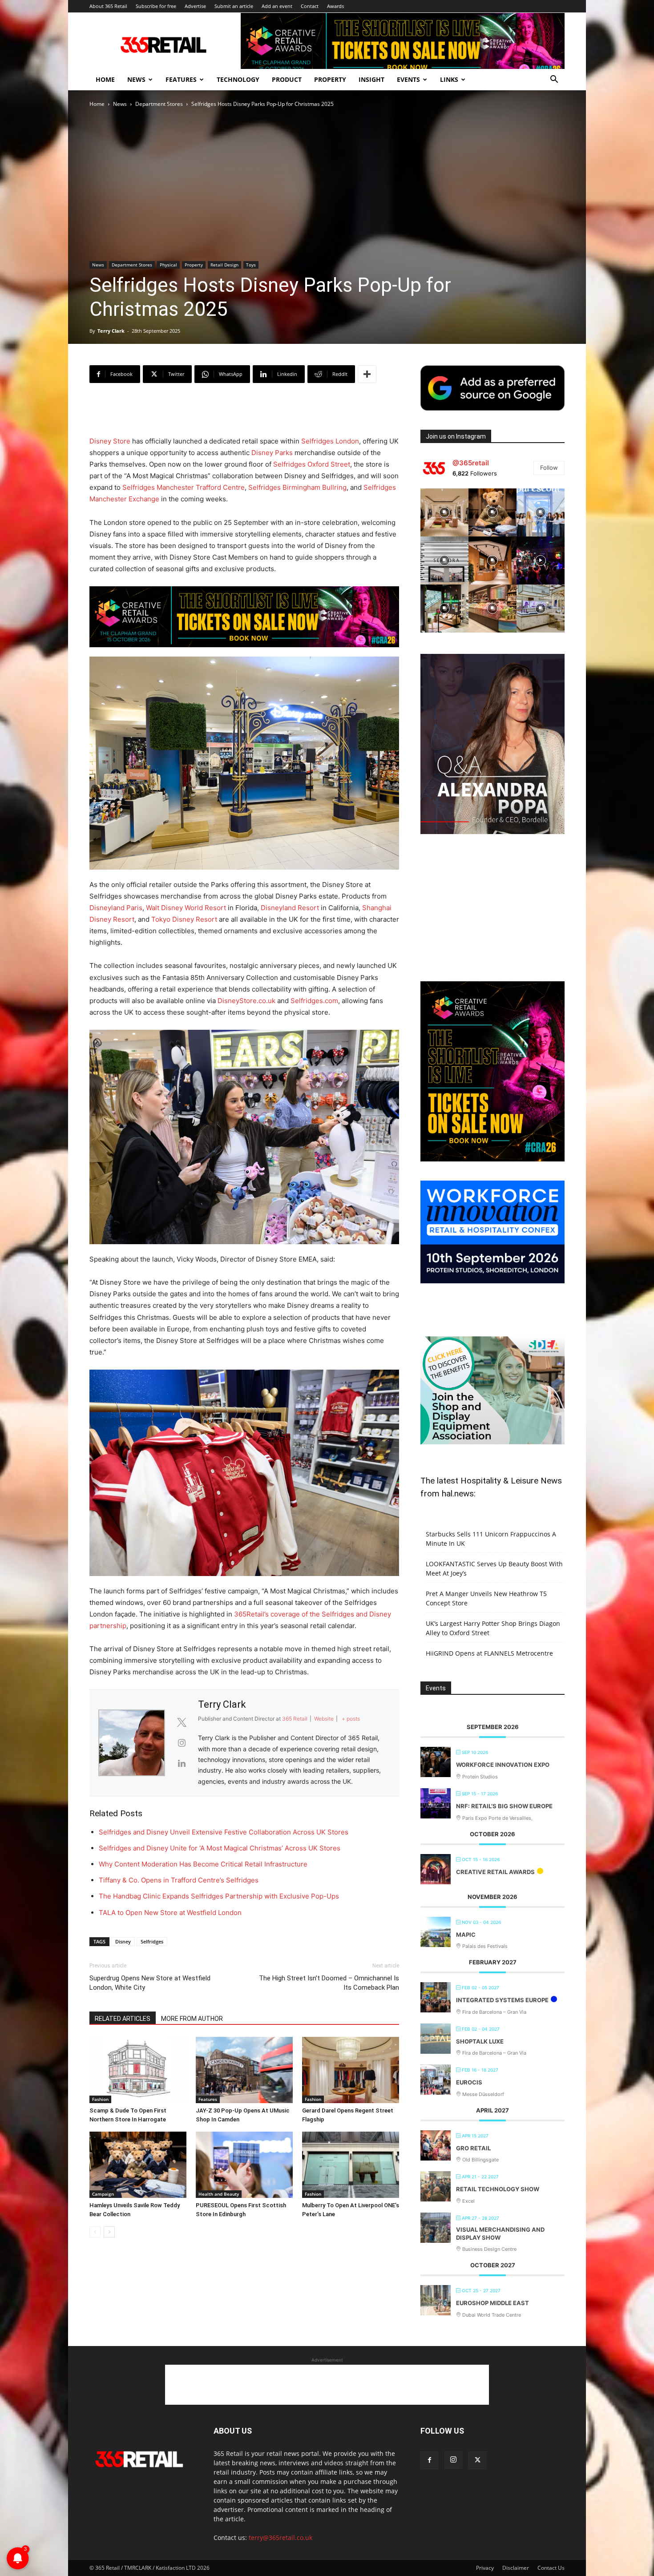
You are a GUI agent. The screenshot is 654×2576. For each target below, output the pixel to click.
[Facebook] (429, 2460)
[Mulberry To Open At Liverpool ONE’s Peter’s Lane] (351, 2165)
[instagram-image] (444, 512)
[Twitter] (477, 2460)
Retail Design (224, 265)
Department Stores (159, 104)
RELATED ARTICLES (123, 2019)
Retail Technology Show (498, 2189)
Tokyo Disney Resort (184, 919)
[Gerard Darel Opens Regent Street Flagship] (351, 2070)
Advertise (195, 6)
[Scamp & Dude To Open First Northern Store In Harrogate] (138, 2070)
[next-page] (109, 2232)
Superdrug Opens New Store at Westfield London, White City (150, 1983)
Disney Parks (272, 453)
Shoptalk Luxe (480, 2041)
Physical (168, 265)
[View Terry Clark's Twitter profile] (182, 1722)
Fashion (100, 2099)
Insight (371, 79)
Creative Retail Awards (495, 1872)
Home (105, 79)
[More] (367, 374)
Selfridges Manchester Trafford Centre (184, 487)
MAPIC (466, 1935)
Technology (238, 79)
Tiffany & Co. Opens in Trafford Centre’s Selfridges (179, 1880)
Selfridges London (330, 441)
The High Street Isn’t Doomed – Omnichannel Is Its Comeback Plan (329, 1983)
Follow (549, 468)
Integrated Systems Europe (502, 2000)
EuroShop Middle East (493, 2303)
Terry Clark (111, 331)
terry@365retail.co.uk (281, 2538)
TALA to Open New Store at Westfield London (170, 1913)
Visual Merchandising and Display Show (500, 2233)
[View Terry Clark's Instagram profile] (182, 1743)
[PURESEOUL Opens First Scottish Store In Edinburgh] (244, 2165)
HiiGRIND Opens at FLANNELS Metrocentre (489, 1653)
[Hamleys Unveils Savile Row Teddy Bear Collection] (138, 2165)
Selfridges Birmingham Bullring (297, 487)
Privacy (485, 2568)
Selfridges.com (314, 1001)
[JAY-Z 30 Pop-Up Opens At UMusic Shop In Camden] (244, 2070)
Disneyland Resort (290, 908)
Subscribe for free (156, 6)
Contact (310, 6)
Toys (251, 265)
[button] (554, 80)
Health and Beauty (219, 2194)
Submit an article (234, 6)
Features (181, 79)
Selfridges (152, 1941)
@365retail (471, 463)
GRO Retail (473, 2148)
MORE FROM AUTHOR (192, 2019)
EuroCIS (469, 2082)
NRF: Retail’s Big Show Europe (504, 1806)
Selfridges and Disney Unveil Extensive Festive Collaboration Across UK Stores (224, 1832)
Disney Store (110, 441)
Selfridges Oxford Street (312, 464)
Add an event (277, 6)
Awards (335, 6)
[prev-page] (95, 2232)
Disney (123, 1941)
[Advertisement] (244, 413)
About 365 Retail (108, 6)
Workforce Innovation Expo (503, 1765)
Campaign (103, 2194)
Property (330, 79)
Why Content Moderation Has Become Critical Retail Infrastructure (203, 1864)
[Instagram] (453, 2460)
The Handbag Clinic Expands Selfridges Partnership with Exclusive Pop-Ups (219, 1896)
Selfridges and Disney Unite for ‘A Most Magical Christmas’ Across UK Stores (220, 1848)
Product (287, 79)
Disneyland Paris (116, 908)
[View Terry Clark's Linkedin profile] (182, 1763)
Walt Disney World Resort (186, 908)
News (136, 79)
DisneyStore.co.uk (246, 1001)
